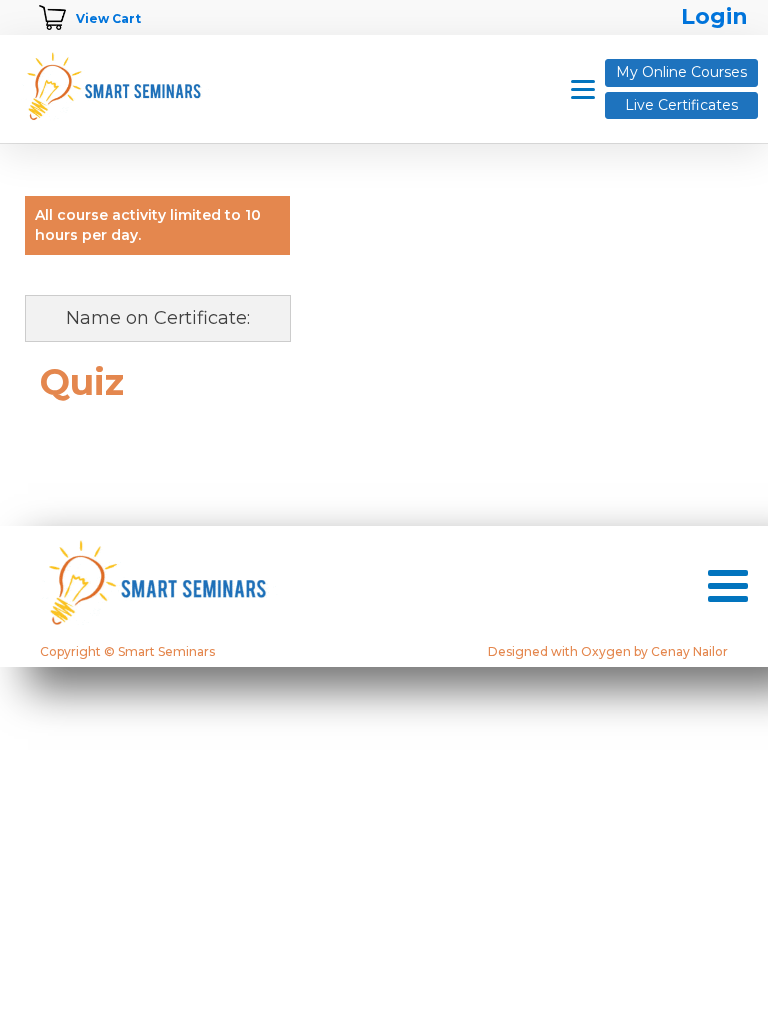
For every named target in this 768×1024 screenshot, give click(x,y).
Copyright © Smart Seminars (127, 652)
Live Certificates (681, 105)
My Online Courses (681, 72)
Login (714, 16)
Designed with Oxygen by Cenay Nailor (608, 652)
